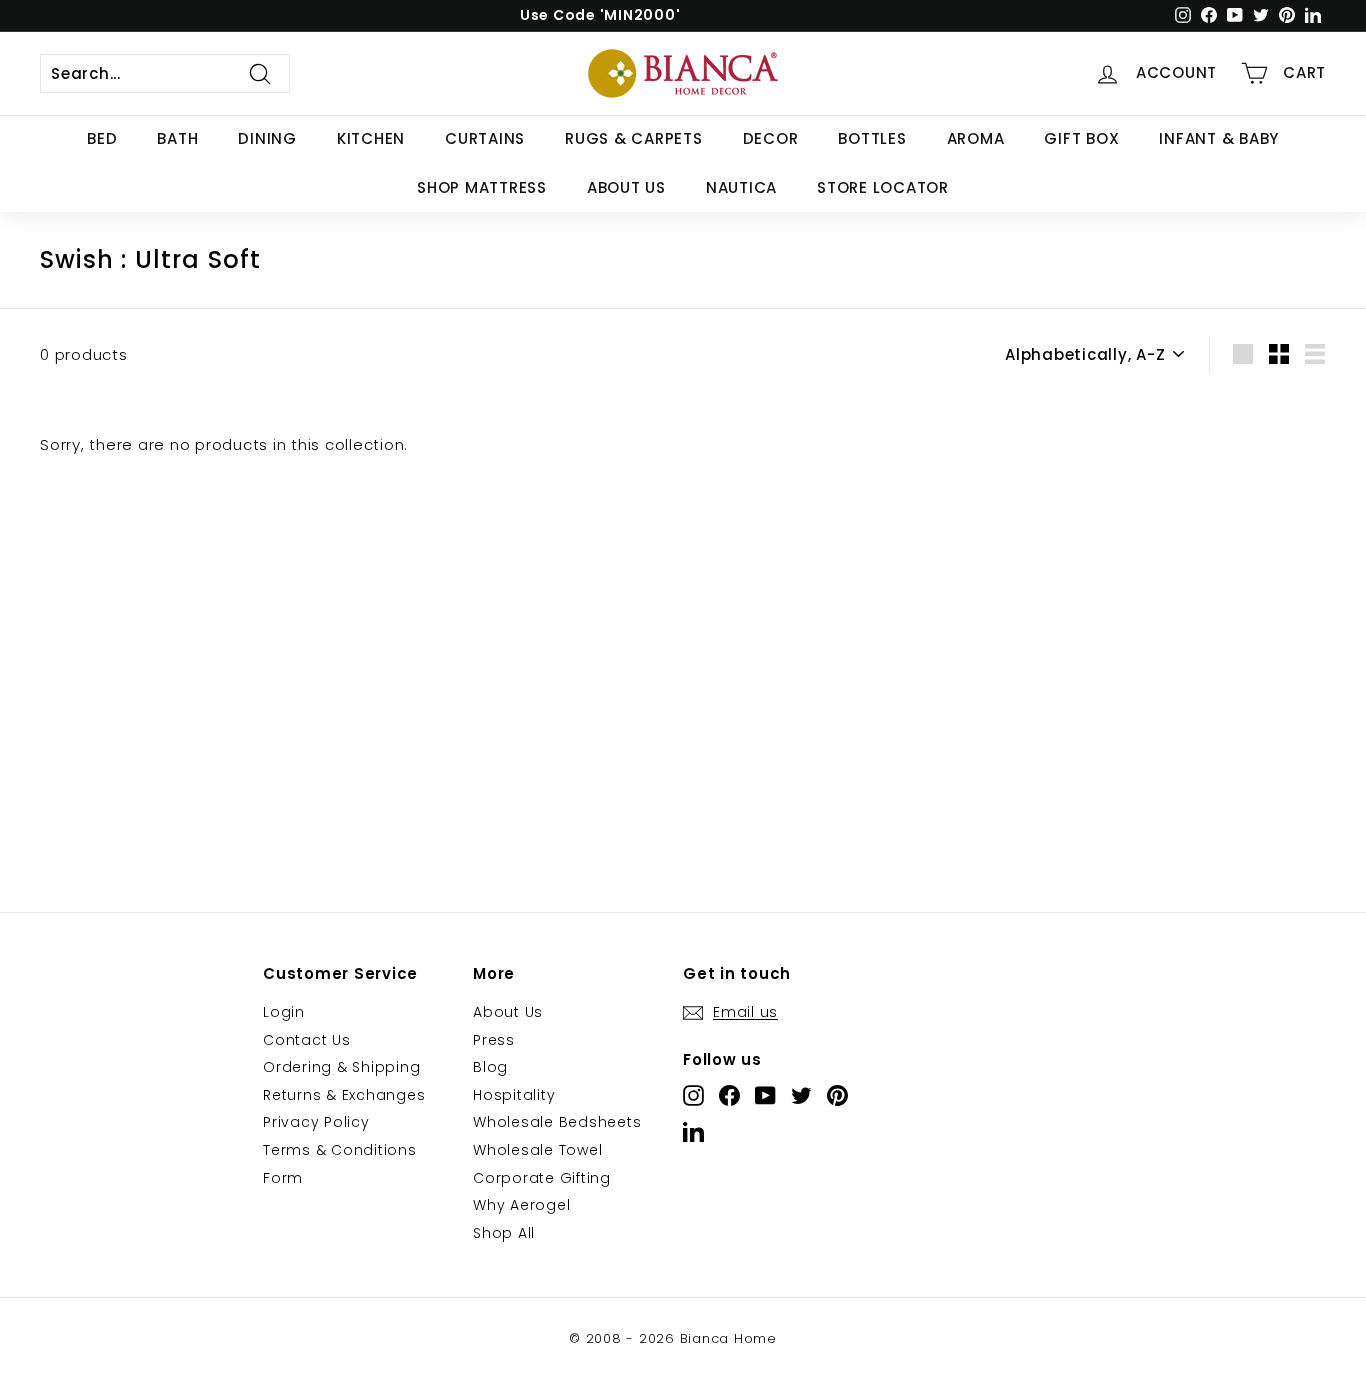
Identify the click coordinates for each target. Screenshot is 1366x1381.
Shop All (504, 1233)
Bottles (872, 138)
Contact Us (307, 1040)
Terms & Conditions (340, 1150)
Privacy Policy (316, 1122)
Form (283, 1178)
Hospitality (514, 1095)
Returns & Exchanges (344, 1095)
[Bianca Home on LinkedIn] (693, 1131)
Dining (267, 138)
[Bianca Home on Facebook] (729, 1095)
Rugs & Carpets (634, 138)
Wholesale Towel (537, 1150)
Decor (771, 138)
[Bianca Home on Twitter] (801, 1095)
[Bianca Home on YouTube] (765, 1095)
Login (284, 1012)
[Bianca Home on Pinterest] (837, 1095)
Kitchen (371, 138)
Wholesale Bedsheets (557, 1122)
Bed (102, 138)
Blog (490, 1067)
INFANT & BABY (1219, 138)
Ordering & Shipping (341, 1067)
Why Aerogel (521, 1205)
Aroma (976, 138)
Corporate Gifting (542, 1178)
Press (494, 1040)
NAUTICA (741, 187)
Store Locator (883, 187)
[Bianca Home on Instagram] (693, 1095)
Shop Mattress (482, 187)
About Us (626, 187)
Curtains (485, 138)
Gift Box (1081, 138)
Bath (177, 138)
